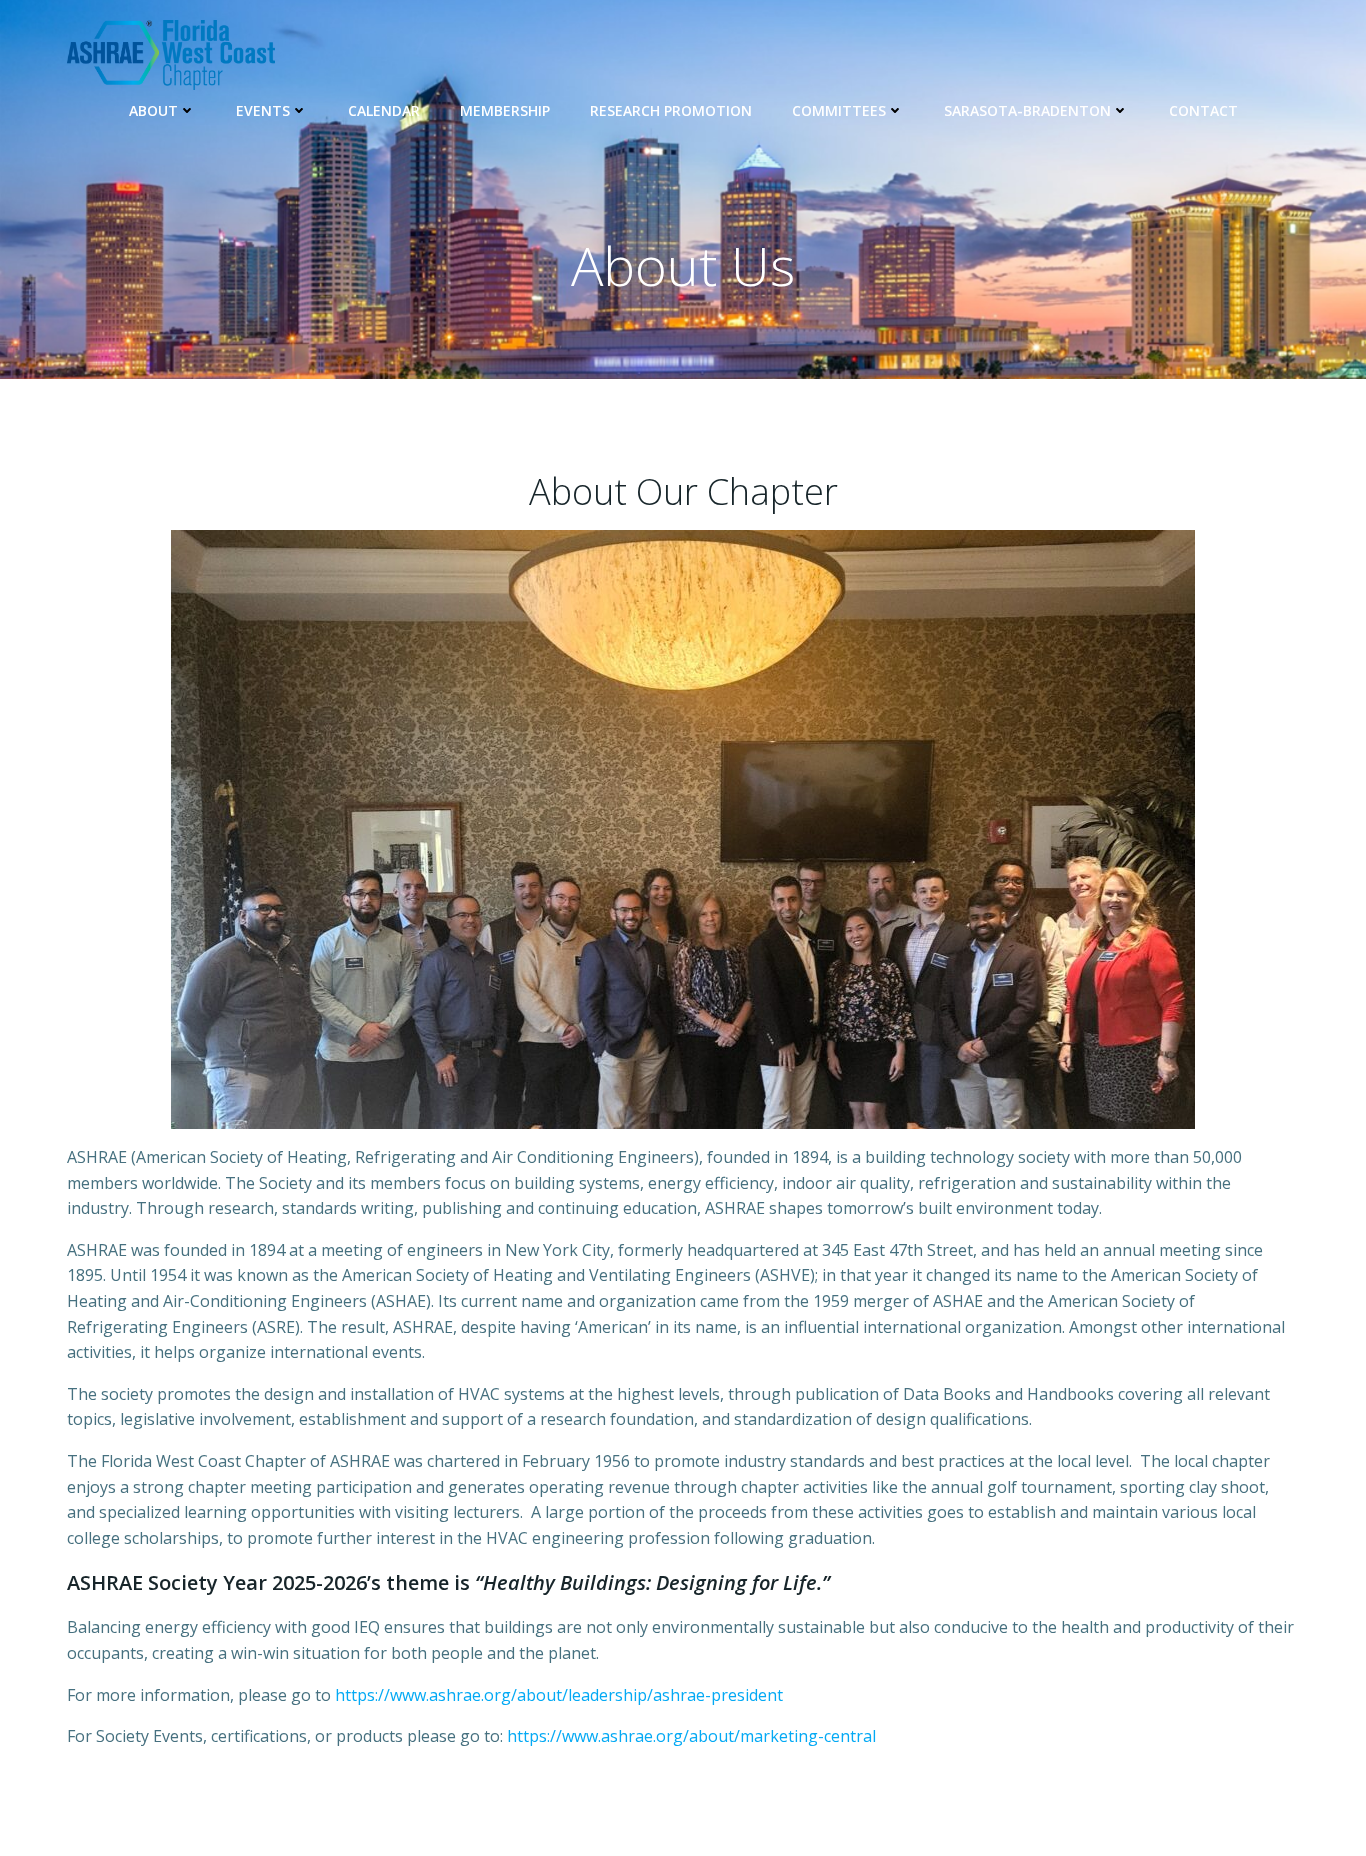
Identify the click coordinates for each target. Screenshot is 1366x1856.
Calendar (384, 110)
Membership (505, 110)
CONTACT (1203, 110)
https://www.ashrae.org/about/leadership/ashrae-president (559, 1695)
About (153, 110)
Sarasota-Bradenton (1027, 110)
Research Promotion (671, 110)
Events (263, 110)
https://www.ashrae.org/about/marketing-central (691, 1736)
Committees (839, 110)
